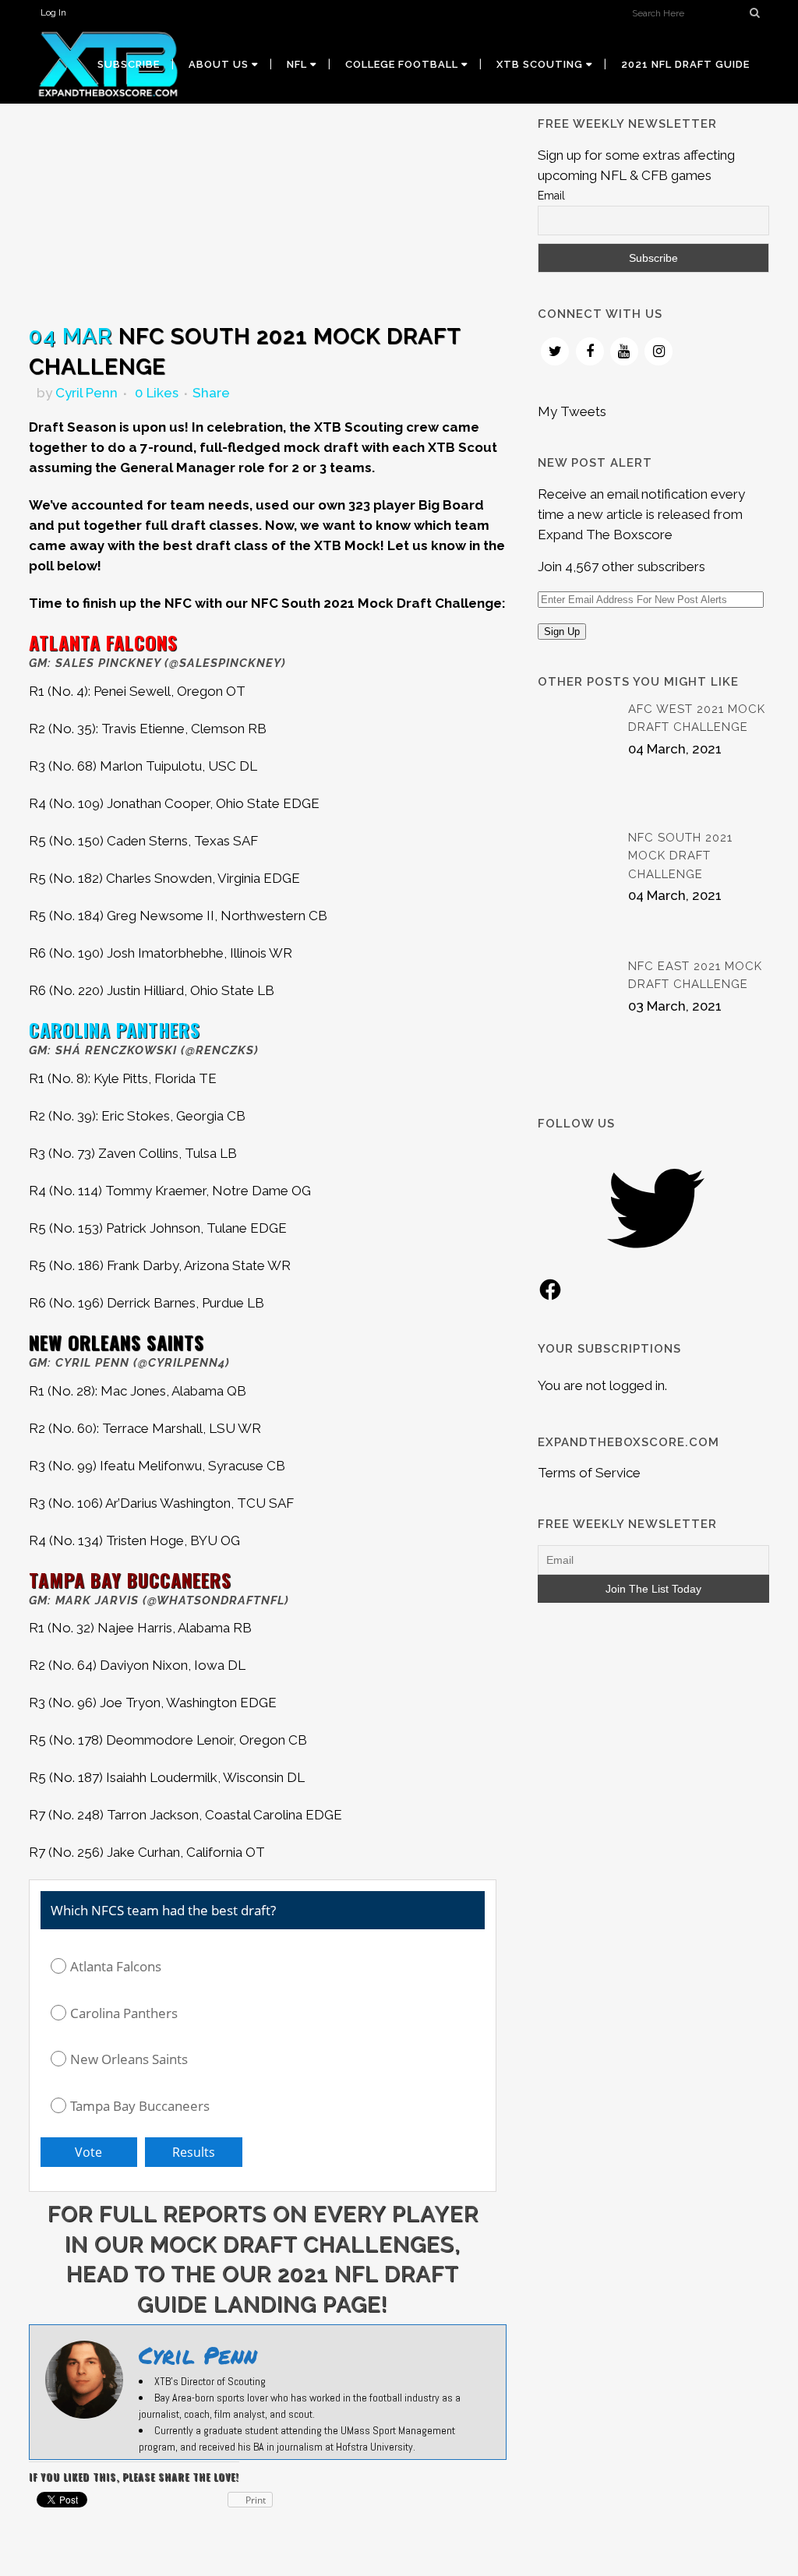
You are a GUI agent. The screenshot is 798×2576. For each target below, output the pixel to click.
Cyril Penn (87, 393)
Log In (53, 12)
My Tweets (572, 411)
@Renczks (220, 1050)
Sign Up (562, 632)
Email (551, 196)
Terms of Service (589, 1473)
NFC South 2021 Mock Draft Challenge (680, 856)
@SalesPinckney (225, 663)
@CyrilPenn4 (182, 1363)
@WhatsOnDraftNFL (216, 1600)
